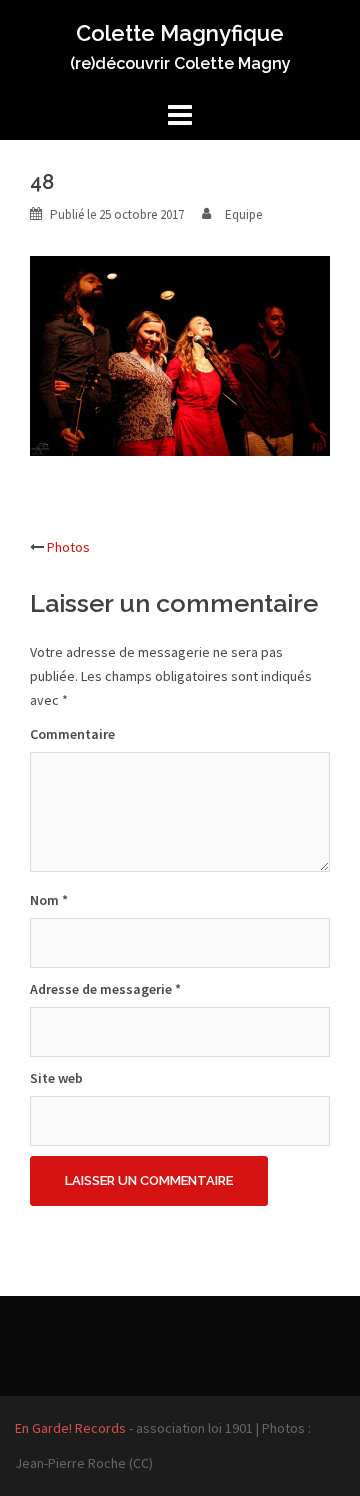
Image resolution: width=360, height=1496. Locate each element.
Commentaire (72, 734)
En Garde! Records (70, 1428)
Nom (49, 900)
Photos (68, 547)
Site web (56, 1078)
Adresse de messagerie (105, 989)
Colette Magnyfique (180, 33)
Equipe (243, 214)
